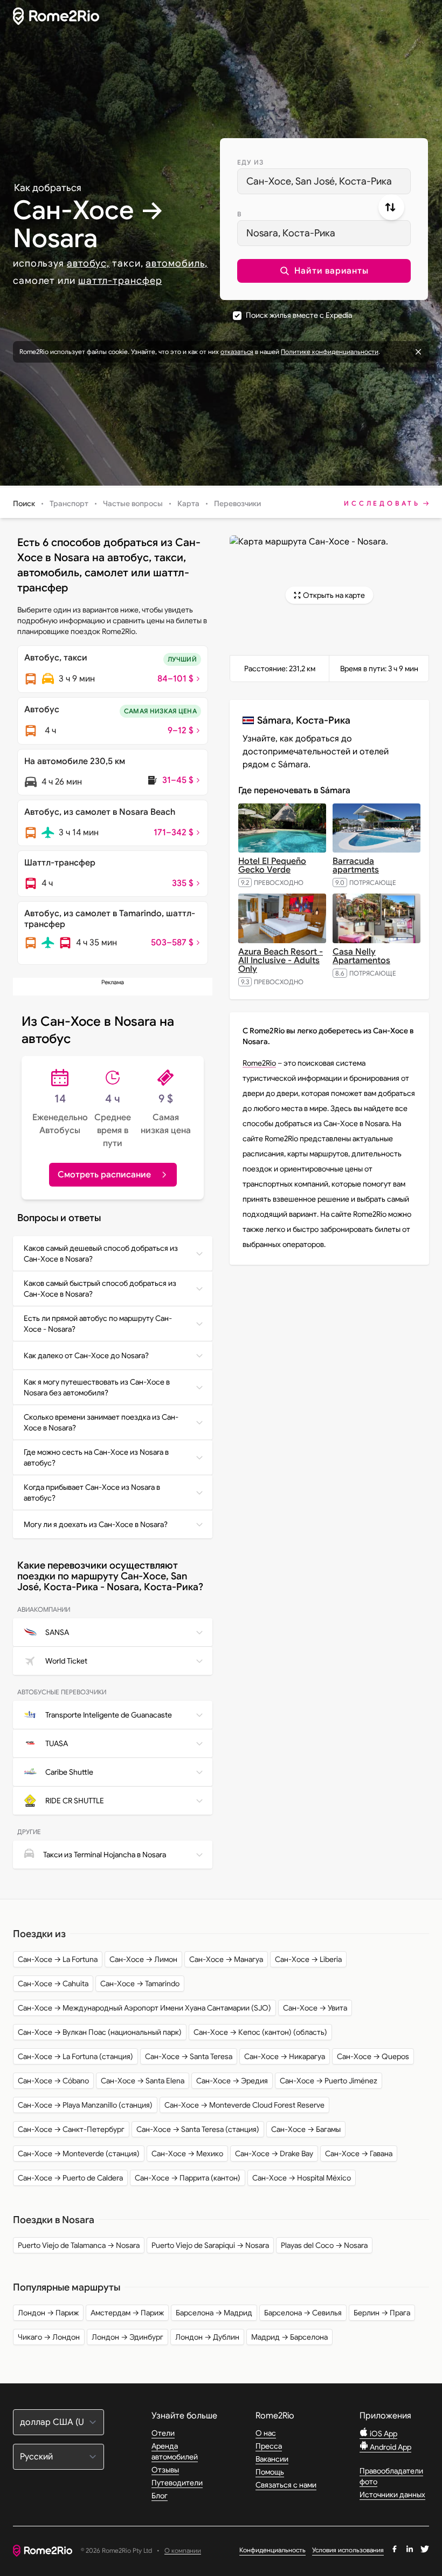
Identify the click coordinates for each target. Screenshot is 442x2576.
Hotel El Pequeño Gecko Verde (272, 866)
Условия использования (348, 2550)
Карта (188, 503)
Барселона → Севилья (303, 2313)
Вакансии (272, 2459)
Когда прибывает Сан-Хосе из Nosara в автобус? (92, 1493)
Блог (160, 2496)
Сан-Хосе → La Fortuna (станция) (75, 2056)
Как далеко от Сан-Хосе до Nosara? (86, 1355)
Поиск (24, 503)
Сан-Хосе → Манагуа (226, 1959)
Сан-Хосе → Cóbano (53, 2081)
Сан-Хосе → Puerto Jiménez (329, 2081)
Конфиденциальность (272, 2550)
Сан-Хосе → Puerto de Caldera (70, 2178)
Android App (390, 2447)
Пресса (269, 2446)
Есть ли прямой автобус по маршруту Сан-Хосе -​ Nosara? (98, 1324)
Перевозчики (237, 503)
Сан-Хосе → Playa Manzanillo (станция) (85, 2105)
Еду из (250, 162)
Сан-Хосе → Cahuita (53, 1984)
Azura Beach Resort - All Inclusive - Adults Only (281, 960)
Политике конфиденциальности (330, 352)
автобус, (88, 263)
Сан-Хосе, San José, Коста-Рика (319, 181)
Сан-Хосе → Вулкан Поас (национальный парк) (100, 2032)
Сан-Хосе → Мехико (187, 2154)
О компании (183, 2551)
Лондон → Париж (48, 2313)
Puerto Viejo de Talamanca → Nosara (79, 2245)
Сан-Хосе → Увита (315, 2008)
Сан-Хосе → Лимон (143, 1959)
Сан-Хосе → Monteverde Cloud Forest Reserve (244, 2105)
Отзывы (165, 2470)
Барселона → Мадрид (214, 2313)
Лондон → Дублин (207, 2337)
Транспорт (69, 503)
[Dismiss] (418, 352)
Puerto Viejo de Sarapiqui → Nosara (210, 2245)
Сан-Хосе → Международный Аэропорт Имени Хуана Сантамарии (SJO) (144, 2008)
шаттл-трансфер (120, 281)
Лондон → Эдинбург (127, 2337)
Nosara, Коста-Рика (291, 233)
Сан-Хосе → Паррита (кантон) (188, 2178)
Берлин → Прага (382, 2313)
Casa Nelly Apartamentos (361, 956)
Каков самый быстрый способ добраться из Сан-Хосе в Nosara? (100, 1289)
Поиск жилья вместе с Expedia (299, 315)
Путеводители (177, 2483)
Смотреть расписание (104, 1175)
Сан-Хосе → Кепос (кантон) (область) (260, 2032)
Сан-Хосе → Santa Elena (143, 2081)
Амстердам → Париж (127, 2313)
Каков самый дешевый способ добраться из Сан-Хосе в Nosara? (101, 1253)
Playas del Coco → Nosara (324, 2245)
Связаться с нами (286, 2485)
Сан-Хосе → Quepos (373, 2056)
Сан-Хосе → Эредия (232, 2081)
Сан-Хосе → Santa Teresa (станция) (198, 2129)
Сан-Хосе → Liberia (308, 1959)
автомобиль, (177, 263)
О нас (266, 2433)
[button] (324, 271)
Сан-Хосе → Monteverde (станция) (79, 2154)
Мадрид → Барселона (289, 2337)
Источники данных (392, 2495)
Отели (163, 2433)
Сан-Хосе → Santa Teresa (189, 2056)
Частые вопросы (133, 503)
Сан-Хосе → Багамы (306, 2129)
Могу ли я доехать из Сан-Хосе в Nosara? (96, 1524)
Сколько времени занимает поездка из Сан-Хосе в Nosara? (101, 1422)
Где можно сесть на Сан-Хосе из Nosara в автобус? (96, 1457)
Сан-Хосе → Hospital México (302, 2178)
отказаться (237, 352)
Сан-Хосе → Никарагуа (285, 2056)
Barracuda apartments (356, 866)
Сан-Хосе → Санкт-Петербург (71, 2129)
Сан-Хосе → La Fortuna (58, 1959)
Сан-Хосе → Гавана (359, 2154)
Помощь (270, 2472)
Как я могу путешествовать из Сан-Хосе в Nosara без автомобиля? (97, 1387)
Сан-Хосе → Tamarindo (140, 1984)
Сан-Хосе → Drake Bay (274, 2154)
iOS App (383, 2434)
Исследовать (382, 503)
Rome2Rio (259, 1063)
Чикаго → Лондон (49, 2337)
